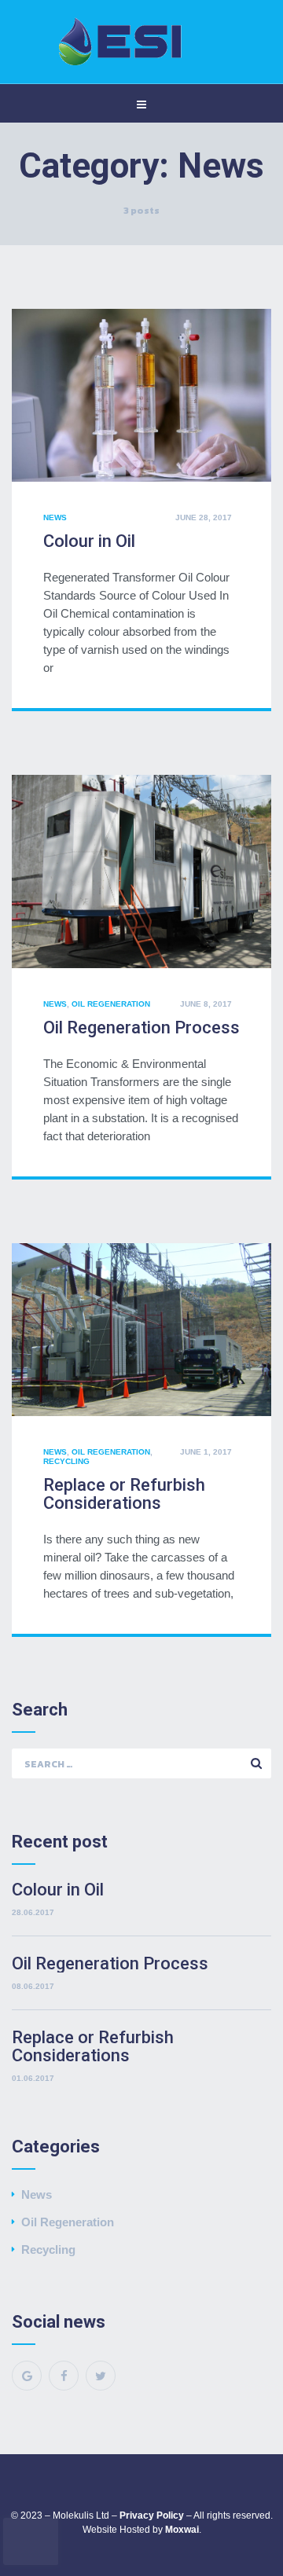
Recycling (66, 1461)
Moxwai (182, 2530)
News (55, 517)
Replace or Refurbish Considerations (124, 1494)
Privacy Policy (152, 2515)
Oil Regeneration (111, 1004)
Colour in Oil (89, 541)
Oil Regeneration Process (141, 1027)
